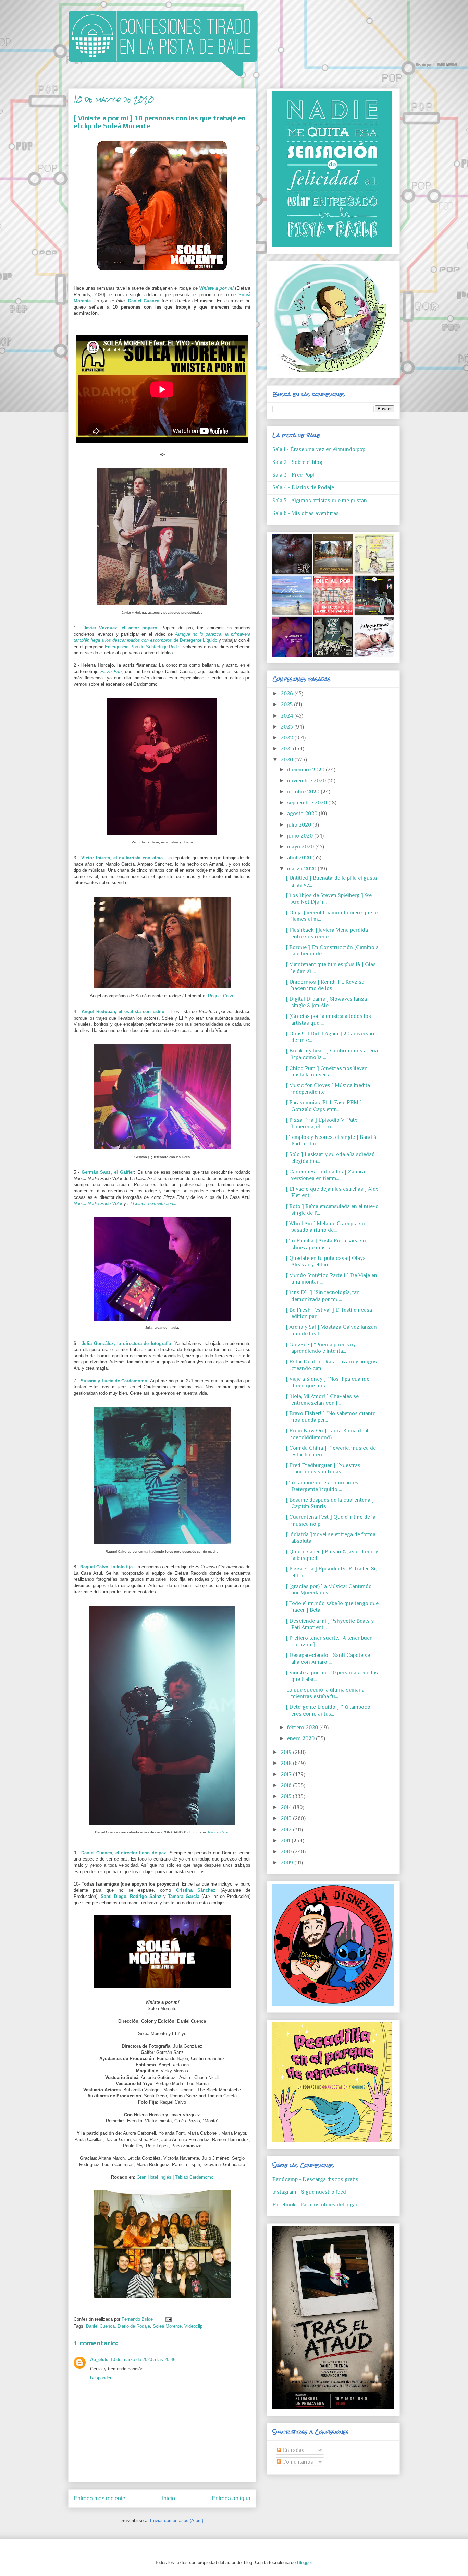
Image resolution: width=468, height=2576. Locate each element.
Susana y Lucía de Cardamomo (114, 1381)
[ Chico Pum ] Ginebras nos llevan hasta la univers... (327, 1072)
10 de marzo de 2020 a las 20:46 (143, 2360)
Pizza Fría (111, 671)
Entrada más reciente (100, 2498)
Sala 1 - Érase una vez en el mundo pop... (320, 449)
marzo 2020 (302, 869)
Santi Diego (113, 1896)
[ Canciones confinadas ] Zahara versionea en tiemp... (325, 1175)
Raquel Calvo (221, 996)
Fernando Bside (138, 2319)
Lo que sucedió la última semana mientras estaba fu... (325, 1693)
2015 (287, 1796)
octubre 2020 (304, 792)
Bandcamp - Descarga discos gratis (315, 2179)
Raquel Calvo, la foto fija (106, 1567)
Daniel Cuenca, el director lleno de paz (124, 1853)
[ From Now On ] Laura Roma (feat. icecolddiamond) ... (328, 1434)
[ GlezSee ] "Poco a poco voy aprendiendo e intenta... (321, 1348)
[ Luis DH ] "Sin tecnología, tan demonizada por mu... (323, 1296)
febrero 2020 (303, 1728)
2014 (287, 1807)
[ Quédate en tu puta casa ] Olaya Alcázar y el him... (326, 1261)
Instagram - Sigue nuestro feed (309, 2192)
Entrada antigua (231, 2498)
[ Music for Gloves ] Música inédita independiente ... (328, 1089)
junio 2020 (301, 836)
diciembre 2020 (306, 770)
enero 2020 (301, 1738)
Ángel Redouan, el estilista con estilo (123, 1012)
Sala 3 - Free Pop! (293, 475)
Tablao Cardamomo (194, 2177)
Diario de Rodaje (134, 2326)
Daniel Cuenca (144, 301)
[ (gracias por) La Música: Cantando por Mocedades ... (329, 1590)
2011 (286, 1841)
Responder (101, 2378)
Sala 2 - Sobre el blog (297, 462)
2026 (287, 694)
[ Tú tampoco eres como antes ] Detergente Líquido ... (324, 1486)
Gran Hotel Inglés (154, 2177)
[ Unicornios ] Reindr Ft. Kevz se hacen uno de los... (325, 985)
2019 (287, 1752)
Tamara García (183, 1896)
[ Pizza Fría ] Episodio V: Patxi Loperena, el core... (322, 1123)
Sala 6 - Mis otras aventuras (306, 513)
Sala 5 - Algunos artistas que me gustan (320, 501)
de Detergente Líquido (195, 640)
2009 (287, 1863)
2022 (287, 738)
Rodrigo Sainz (145, 1896)
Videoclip (193, 2326)
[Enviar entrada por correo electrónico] (167, 2319)
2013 (287, 1818)
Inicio (169, 2498)
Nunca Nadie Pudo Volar (98, 1203)
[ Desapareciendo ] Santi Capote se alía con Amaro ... (328, 1658)
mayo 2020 (301, 847)
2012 (287, 1830)
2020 (287, 760)
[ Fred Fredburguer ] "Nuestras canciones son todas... (323, 1468)
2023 (287, 727)
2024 (287, 716)
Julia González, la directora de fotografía (126, 1343)
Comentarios (297, 2462)
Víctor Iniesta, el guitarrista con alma (122, 858)
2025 (287, 705)
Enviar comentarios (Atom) (177, 2521)
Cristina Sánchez (196, 1890)
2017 (287, 1774)
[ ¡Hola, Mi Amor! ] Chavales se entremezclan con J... (322, 1400)
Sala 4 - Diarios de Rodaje (303, 487)
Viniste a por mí (216, 288)
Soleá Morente (167, 2326)
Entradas (293, 2450)
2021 (287, 749)
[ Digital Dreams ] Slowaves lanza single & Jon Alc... (327, 1002)
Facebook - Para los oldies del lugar (315, 2205)
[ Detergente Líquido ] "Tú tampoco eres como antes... (328, 1710)
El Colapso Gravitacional (152, 1203)
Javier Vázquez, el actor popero (120, 628)
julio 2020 (300, 825)
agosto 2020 (303, 814)
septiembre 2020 (308, 803)
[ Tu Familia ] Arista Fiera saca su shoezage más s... (326, 1244)
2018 (287, 1763)
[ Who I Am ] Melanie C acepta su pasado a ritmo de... (325, 1227)
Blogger (304, 2562)
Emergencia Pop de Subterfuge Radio (143, 647)
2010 (287, 1852)
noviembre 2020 (307, 781)
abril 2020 (300, 858)
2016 (287, 1785)
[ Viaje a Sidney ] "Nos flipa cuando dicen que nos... (328, 1382)
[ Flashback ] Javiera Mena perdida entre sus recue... (327, 933)
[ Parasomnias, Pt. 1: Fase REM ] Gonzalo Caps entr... (324, 1106)
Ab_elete (99, 2360)
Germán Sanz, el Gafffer (108, 1172)
